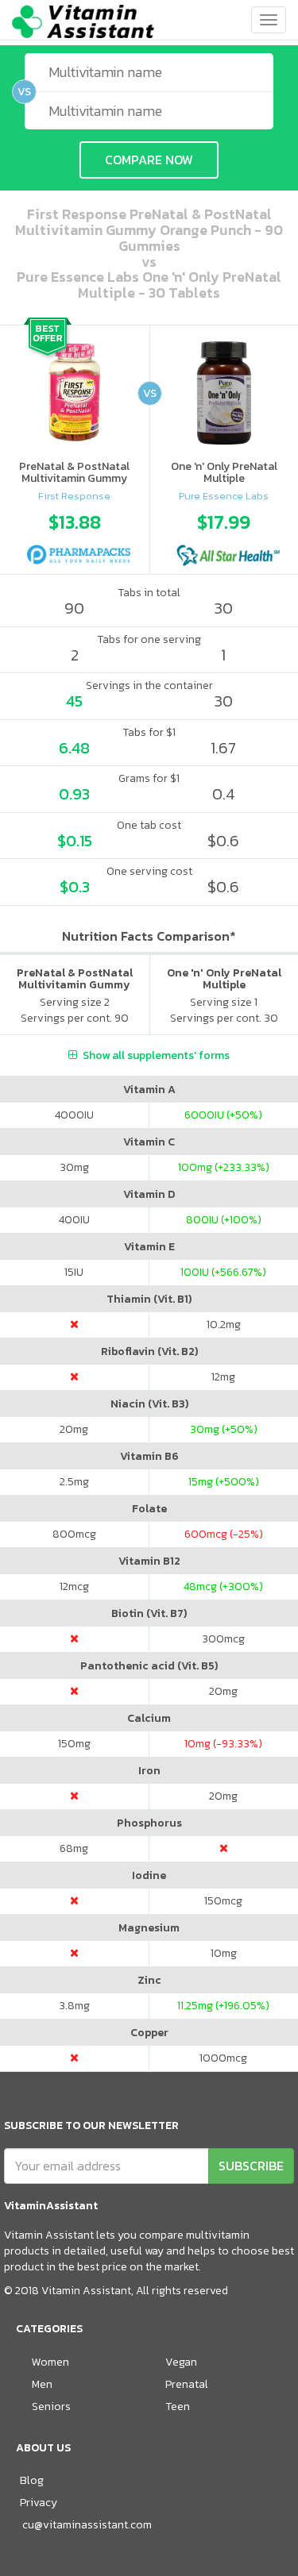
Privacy (39, 2503)
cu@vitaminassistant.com (87, 2525)
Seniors (51, 2407)
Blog (32, 2480)
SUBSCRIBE (251, 2166)
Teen (178, 2407)
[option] (75, 535)
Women (50, 2362)
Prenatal (187, 2384)
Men (42, 2384)
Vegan (181, 2362)
